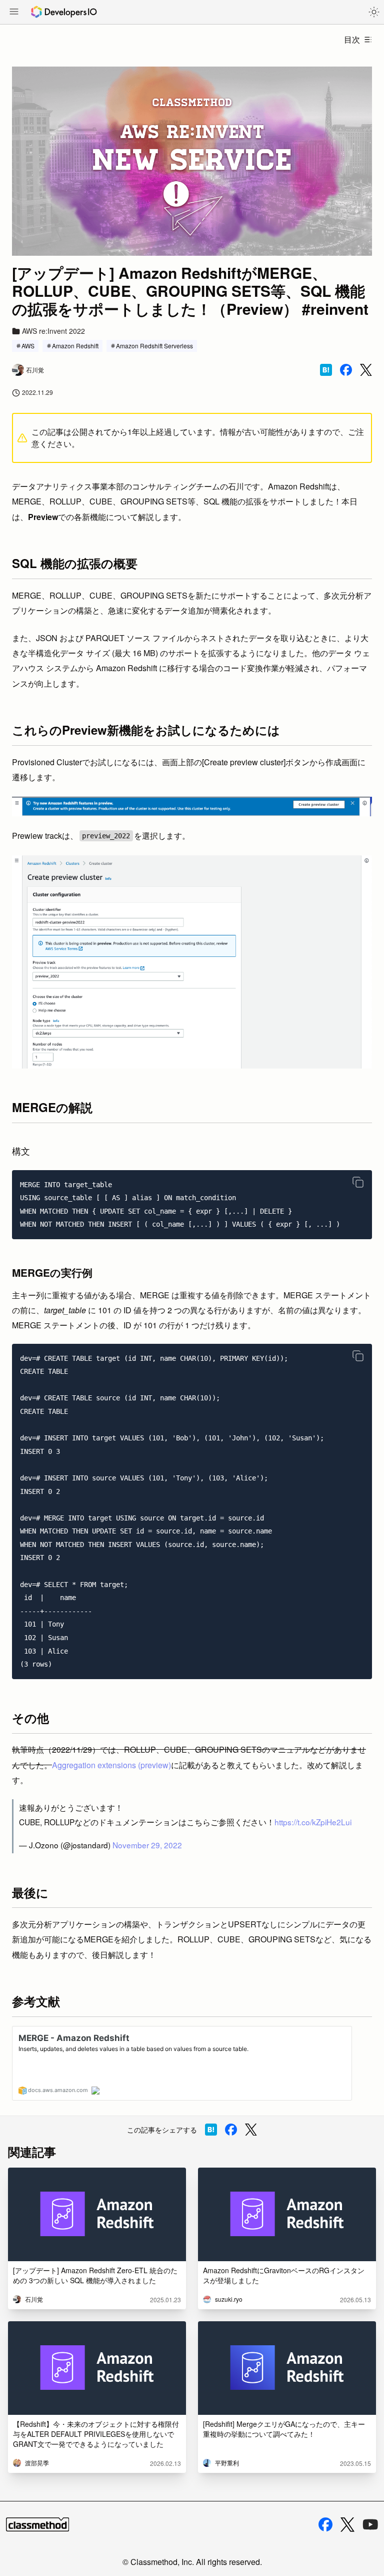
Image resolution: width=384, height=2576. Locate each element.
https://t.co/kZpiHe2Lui (313, 1822)
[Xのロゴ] (347, 2525)
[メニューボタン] (14, 13)
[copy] (358, 1182)
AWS (28, 346)
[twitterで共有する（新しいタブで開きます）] (366, 370)
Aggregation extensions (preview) (111, 1765)
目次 (352, 39)
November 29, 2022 (147, 1845)
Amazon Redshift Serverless (154, 346)
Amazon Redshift (75, 346)
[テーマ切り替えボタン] (374, 12)
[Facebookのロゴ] (325, 2524)
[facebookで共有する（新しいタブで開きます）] (346, 370)
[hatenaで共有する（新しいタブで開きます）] (326, 370)
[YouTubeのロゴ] (370, 2524)
